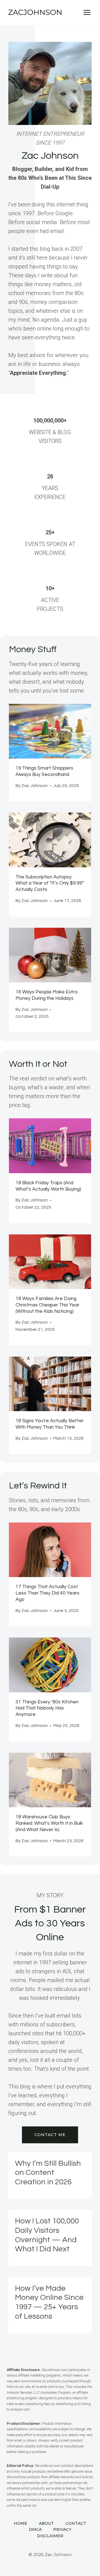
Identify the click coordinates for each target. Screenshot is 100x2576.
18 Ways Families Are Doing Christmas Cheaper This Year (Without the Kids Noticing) (47, 1305)
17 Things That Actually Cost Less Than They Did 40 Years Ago (47, 1593)
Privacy (62, 2529)
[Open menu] (87, 12)
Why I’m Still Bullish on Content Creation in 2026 (48, 2173)
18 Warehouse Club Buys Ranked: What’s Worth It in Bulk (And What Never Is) (49, 1823)
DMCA (35, 2529)
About (46, 2523)
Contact (76, 2523)
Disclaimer (50, 2536)
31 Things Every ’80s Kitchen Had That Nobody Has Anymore (47, 1708)
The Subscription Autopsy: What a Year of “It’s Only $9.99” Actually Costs (50, 883)
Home (21, 2523)
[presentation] (50, 731)
